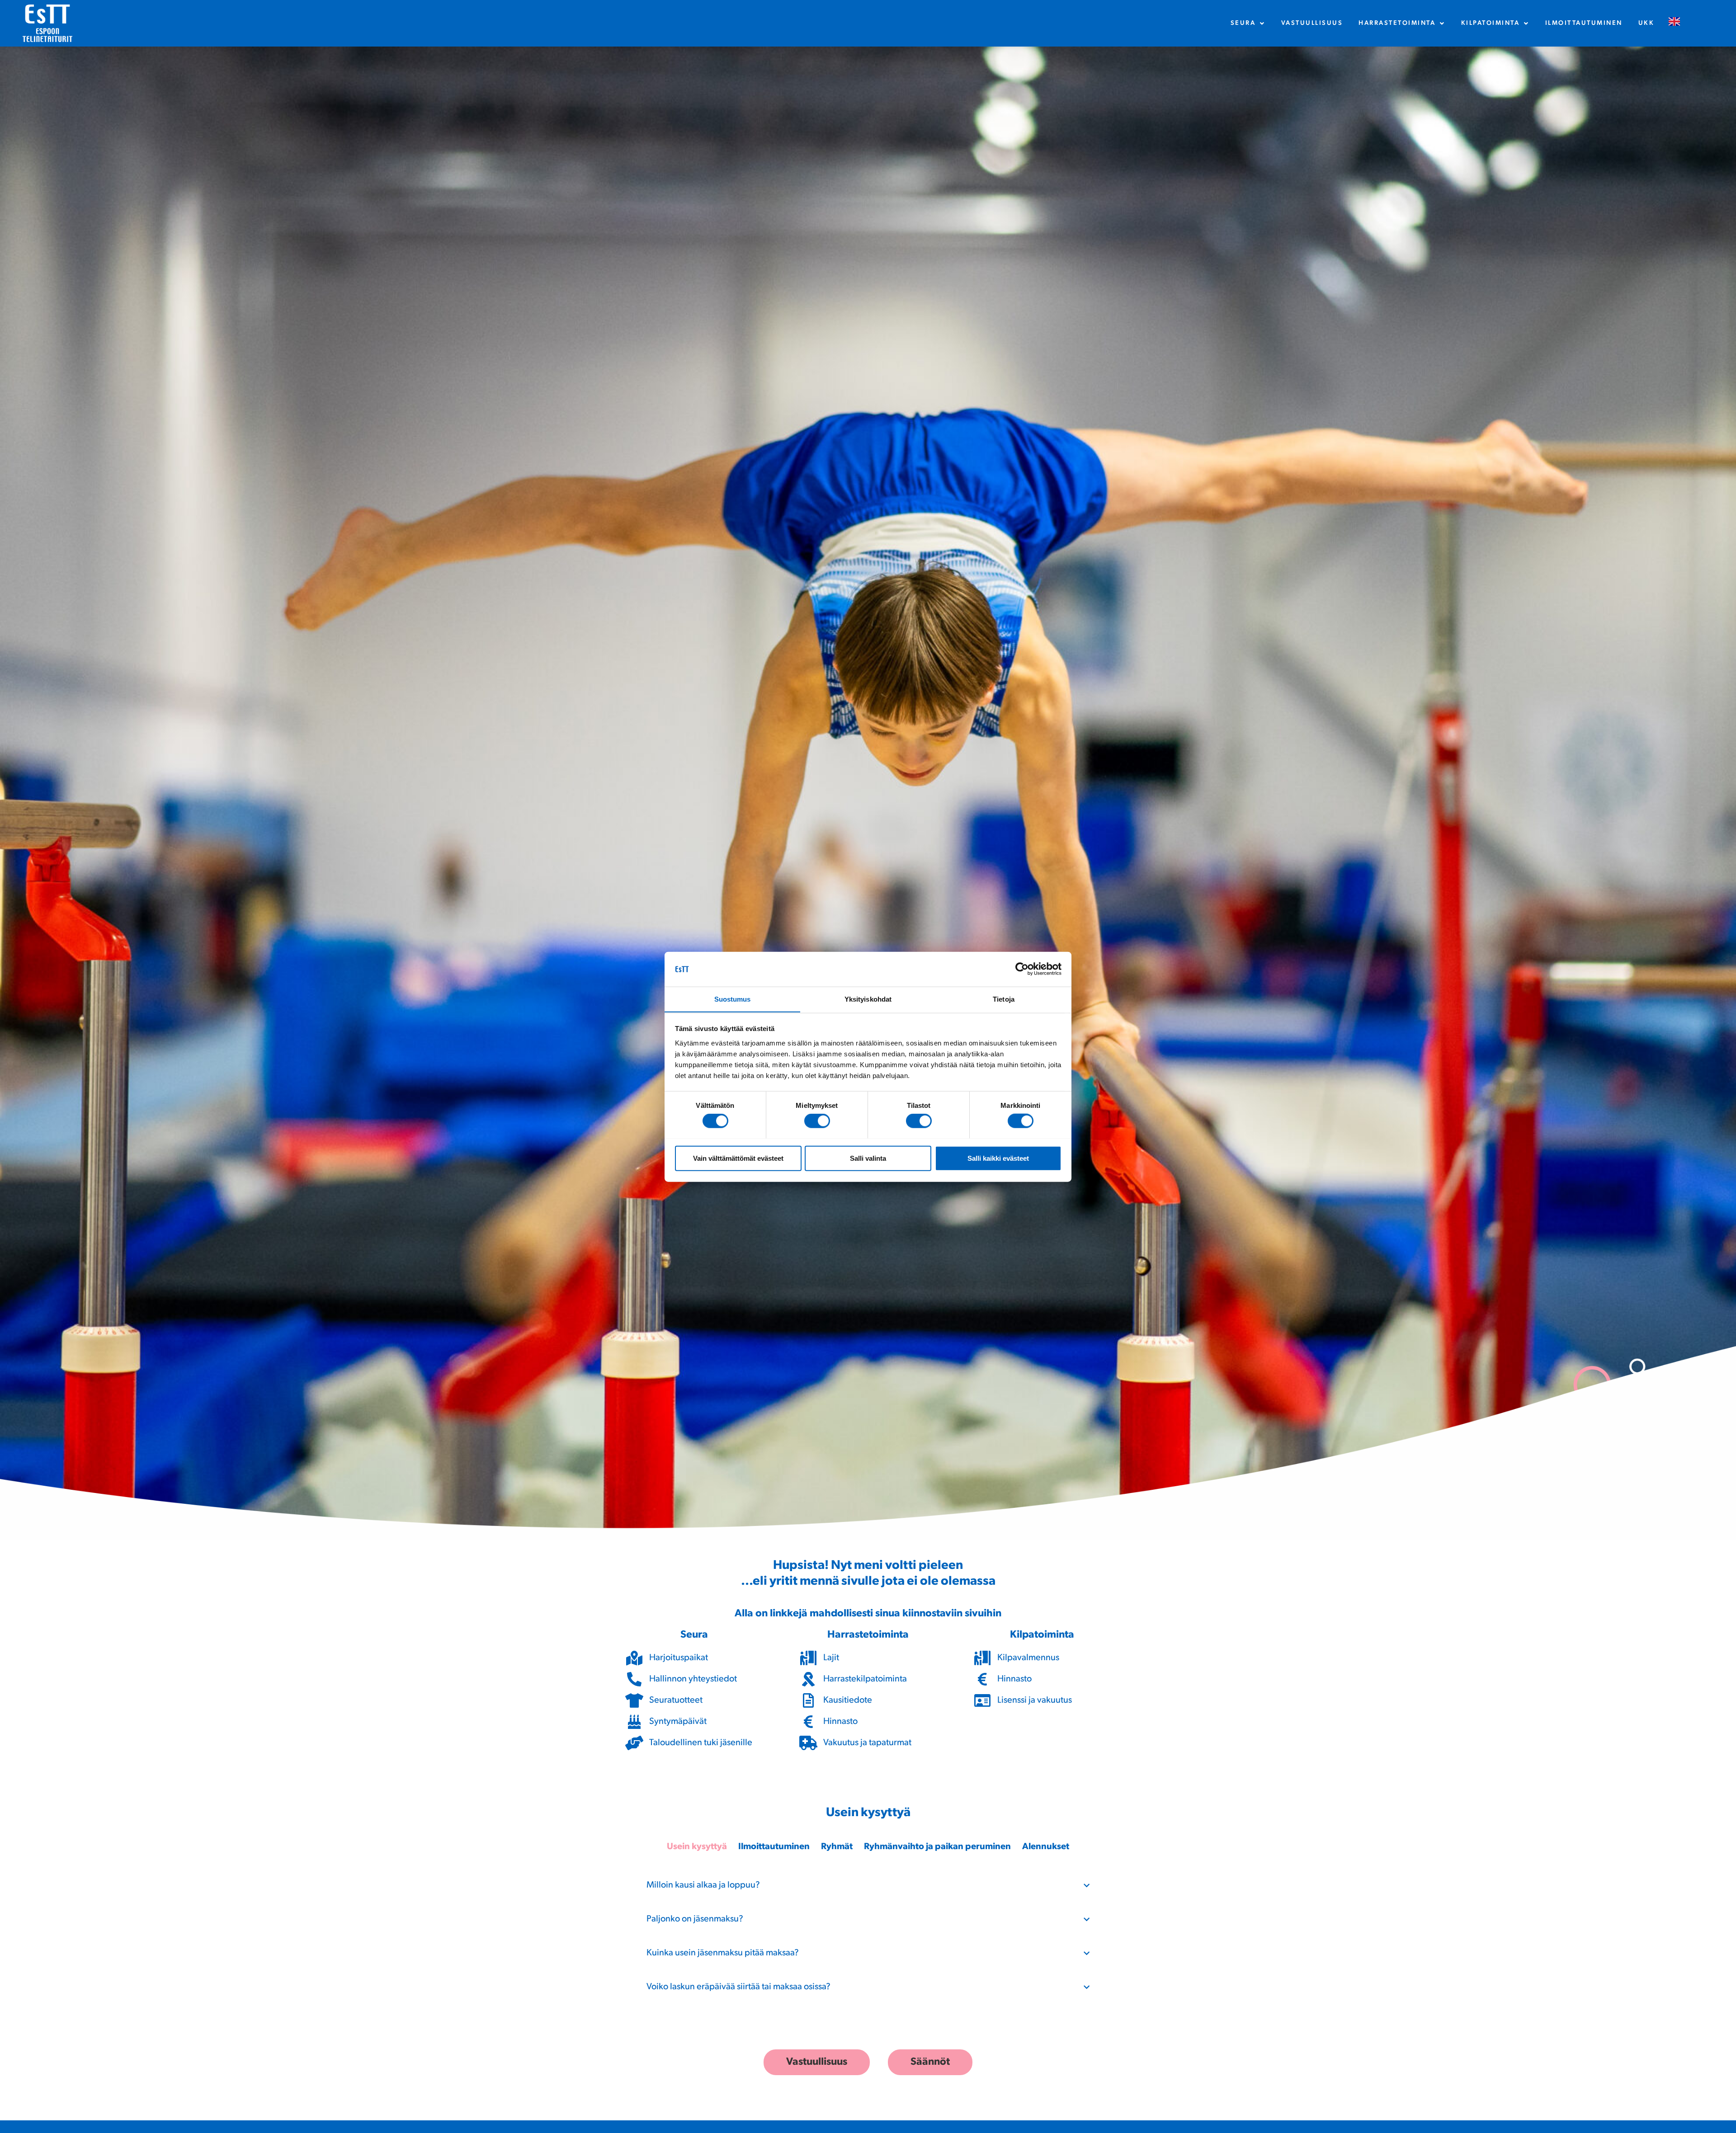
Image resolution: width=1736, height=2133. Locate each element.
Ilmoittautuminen (1584, 23)
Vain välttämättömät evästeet (738, 1158)
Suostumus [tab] (733, 999)
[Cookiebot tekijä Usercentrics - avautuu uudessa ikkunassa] (1022, 969)
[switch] (817, 1121)
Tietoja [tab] (1004, 999)
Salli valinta (868, 1158)
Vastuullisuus (1312, 23)
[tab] (697, 1847)
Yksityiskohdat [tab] (868, 999)
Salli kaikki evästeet (998, 1158)
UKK (1646, 23)
